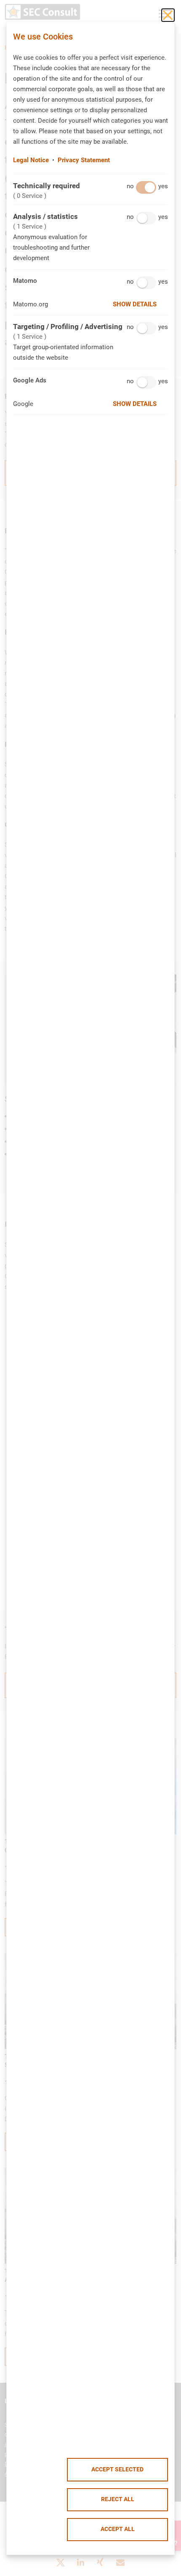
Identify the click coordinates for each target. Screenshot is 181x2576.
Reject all (118, 2499)
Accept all (118, 2529)
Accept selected (117, 2469)
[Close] (168, 15)
